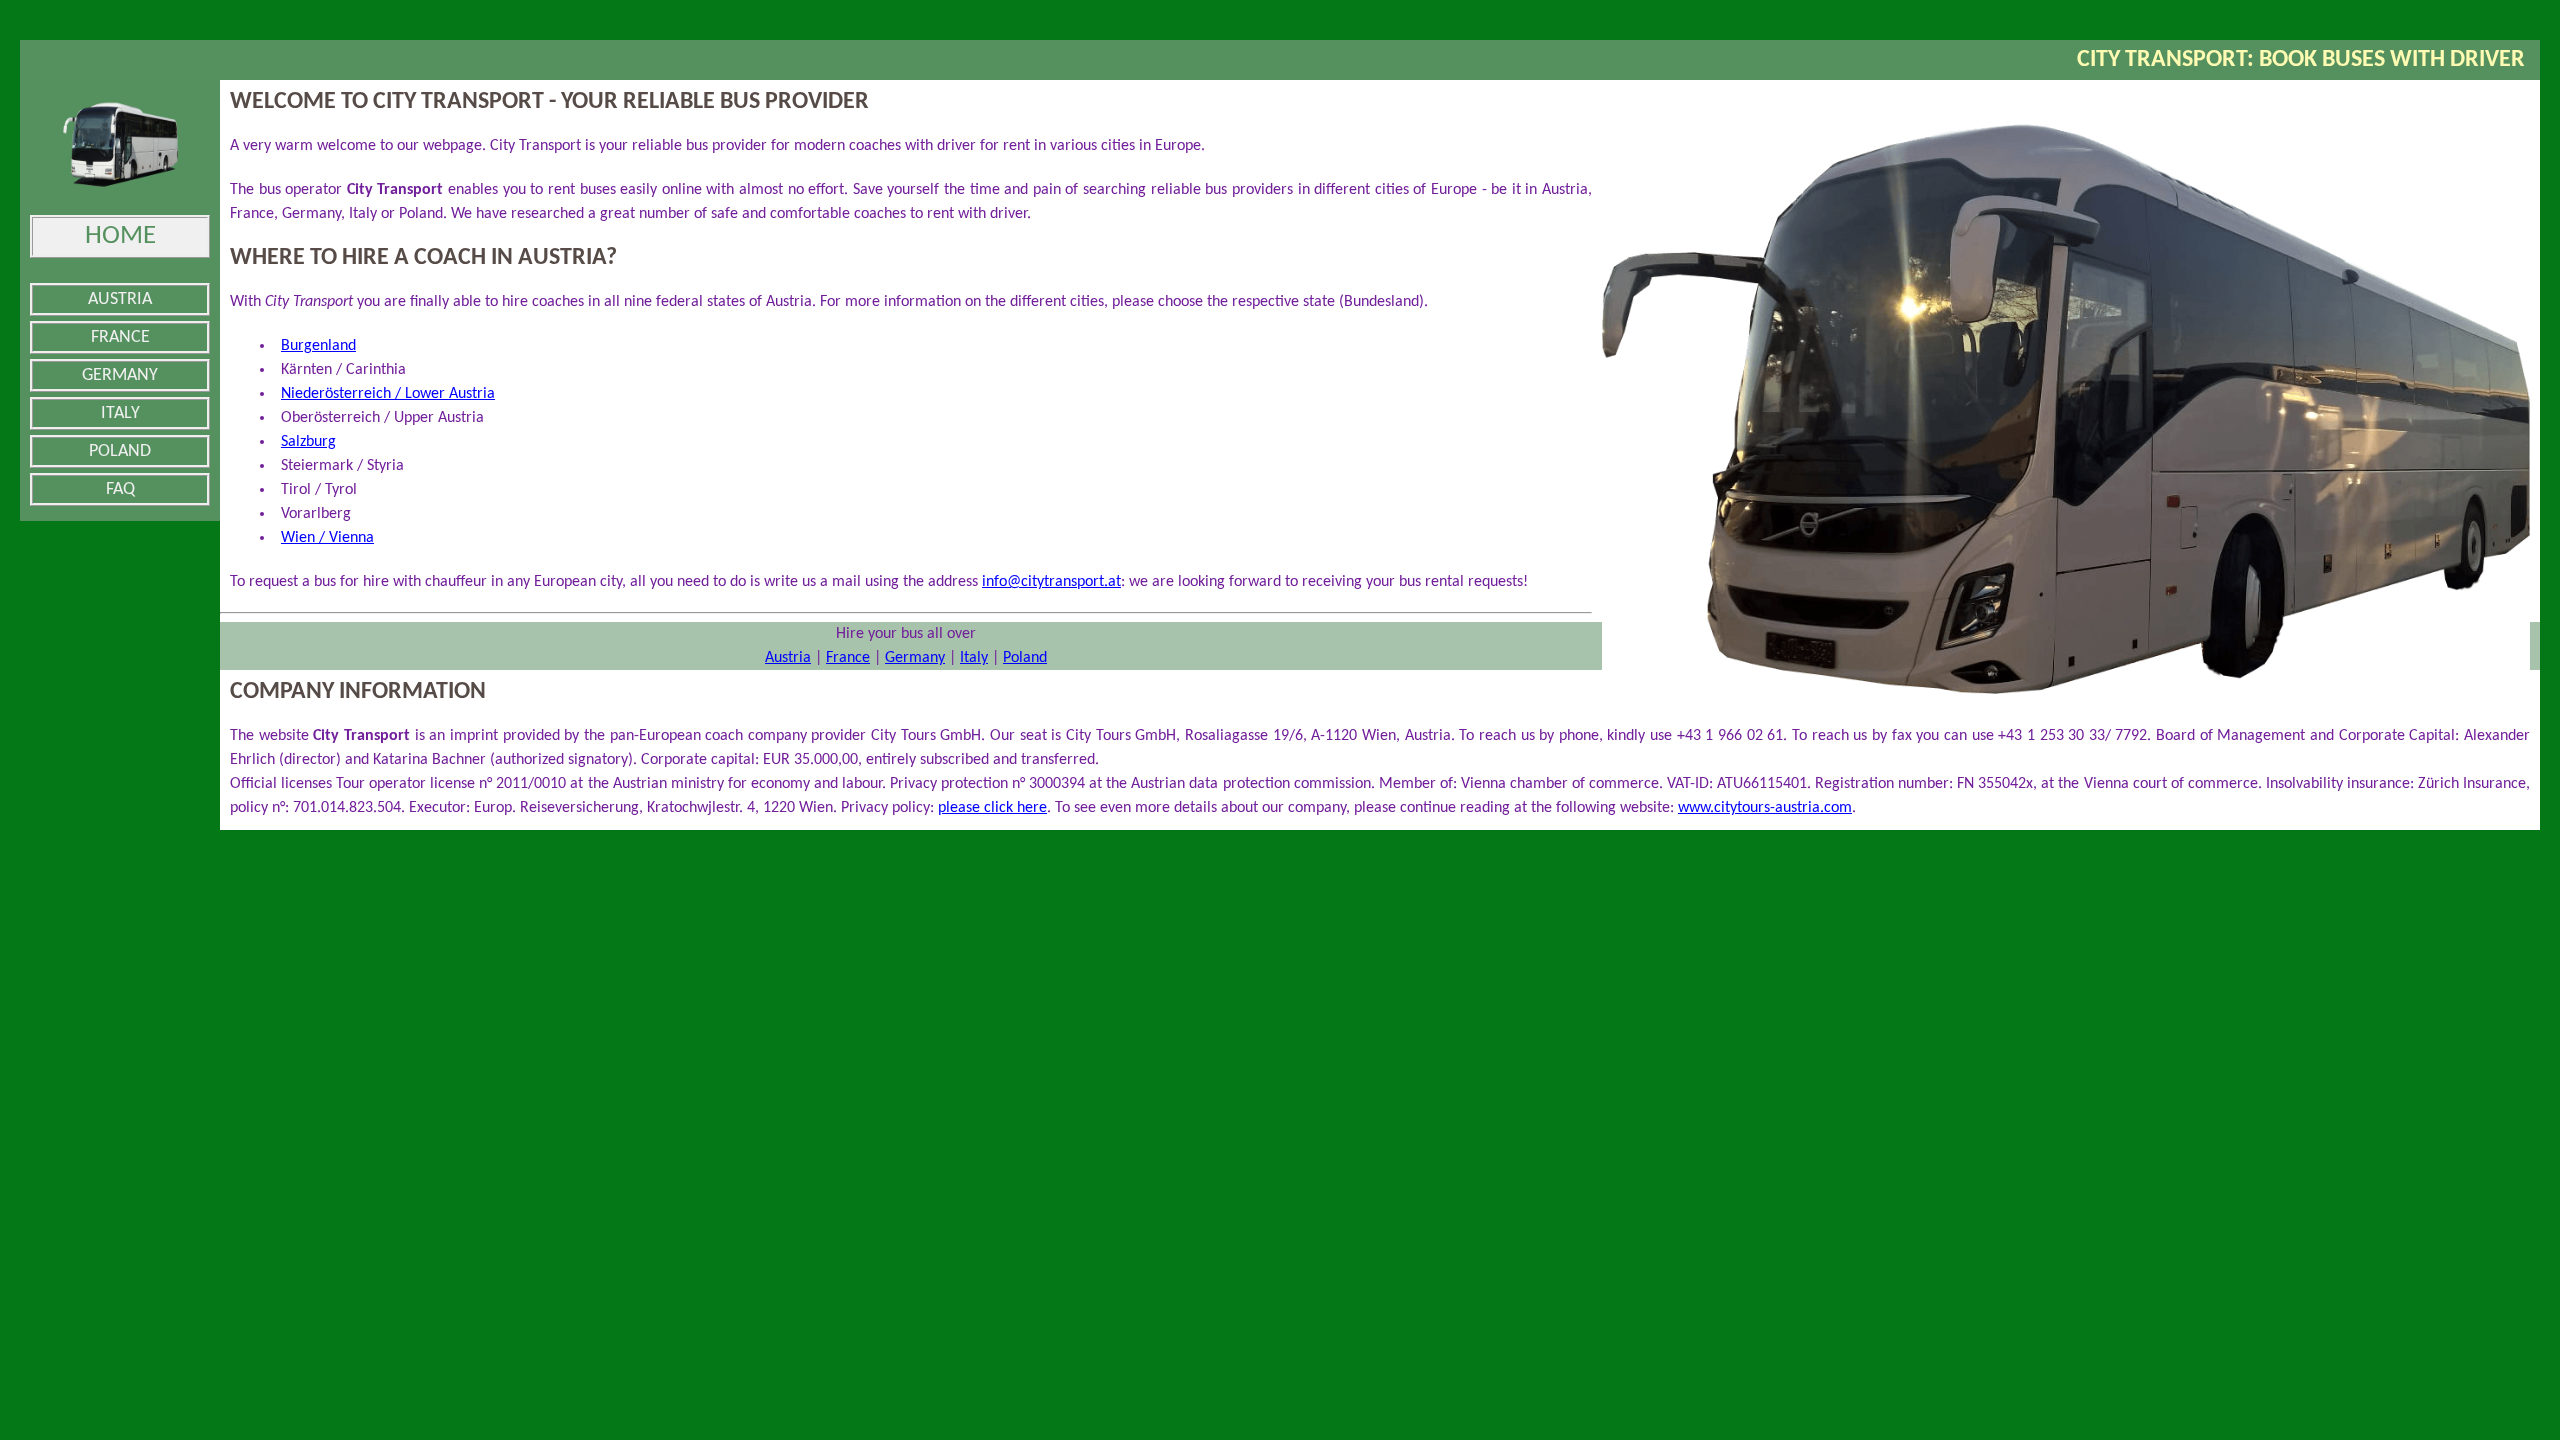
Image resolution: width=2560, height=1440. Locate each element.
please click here (992, 808)
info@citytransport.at (1051, 582)
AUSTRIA (120, 299)
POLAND (120, 451)
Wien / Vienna (327, 538)
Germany (915, 658)
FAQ (120, 489)
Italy (974, 658)
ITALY (120, 413)
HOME (120, 236)
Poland (1025, 658)
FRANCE (120, 337)
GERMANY (120, 375)
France (848, 658)
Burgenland (318, 346)
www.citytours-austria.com (1765, 808)
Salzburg (308, 442)
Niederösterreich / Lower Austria (388, 394)
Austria (788, 658)
